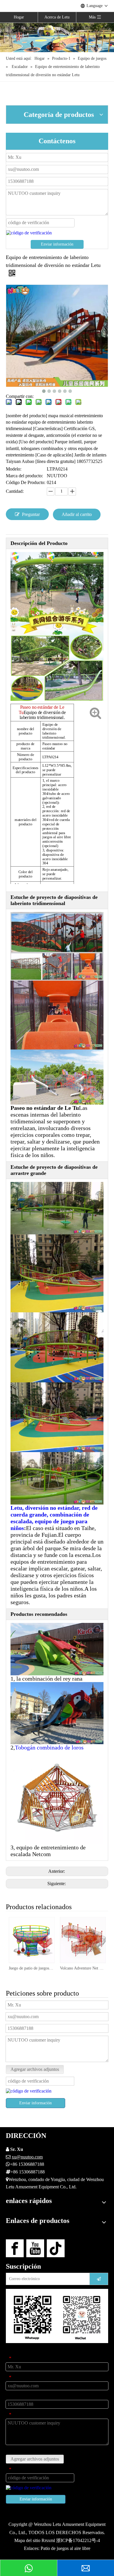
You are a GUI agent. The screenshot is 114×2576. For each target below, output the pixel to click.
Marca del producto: (24, 476)
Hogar (19, 17)
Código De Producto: (26, 482)
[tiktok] (56, 2248)
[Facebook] (15, 2248)
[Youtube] (35, 2248)
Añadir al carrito (77, 514)
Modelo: (14, 469)
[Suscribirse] (99, 2279)
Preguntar (31, 514)
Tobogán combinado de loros (49, 1747)
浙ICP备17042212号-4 (78, 2540)
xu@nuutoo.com (27, 2157)
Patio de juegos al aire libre (65, 2548)
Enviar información (57, 244)
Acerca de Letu (57, 17)
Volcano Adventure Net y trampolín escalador (83, 1968)
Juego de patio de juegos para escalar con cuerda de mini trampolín (31, 1968)
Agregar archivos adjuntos (35, 2069)
